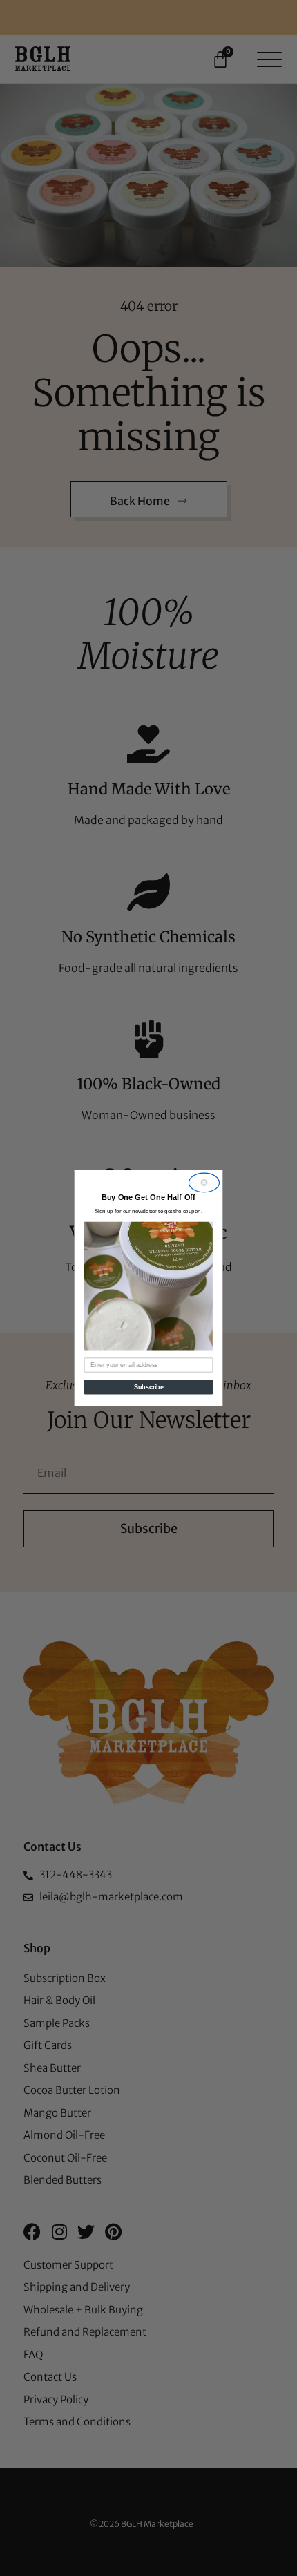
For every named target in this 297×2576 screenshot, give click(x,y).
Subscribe (149, 1387)
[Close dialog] (204, 1183)
